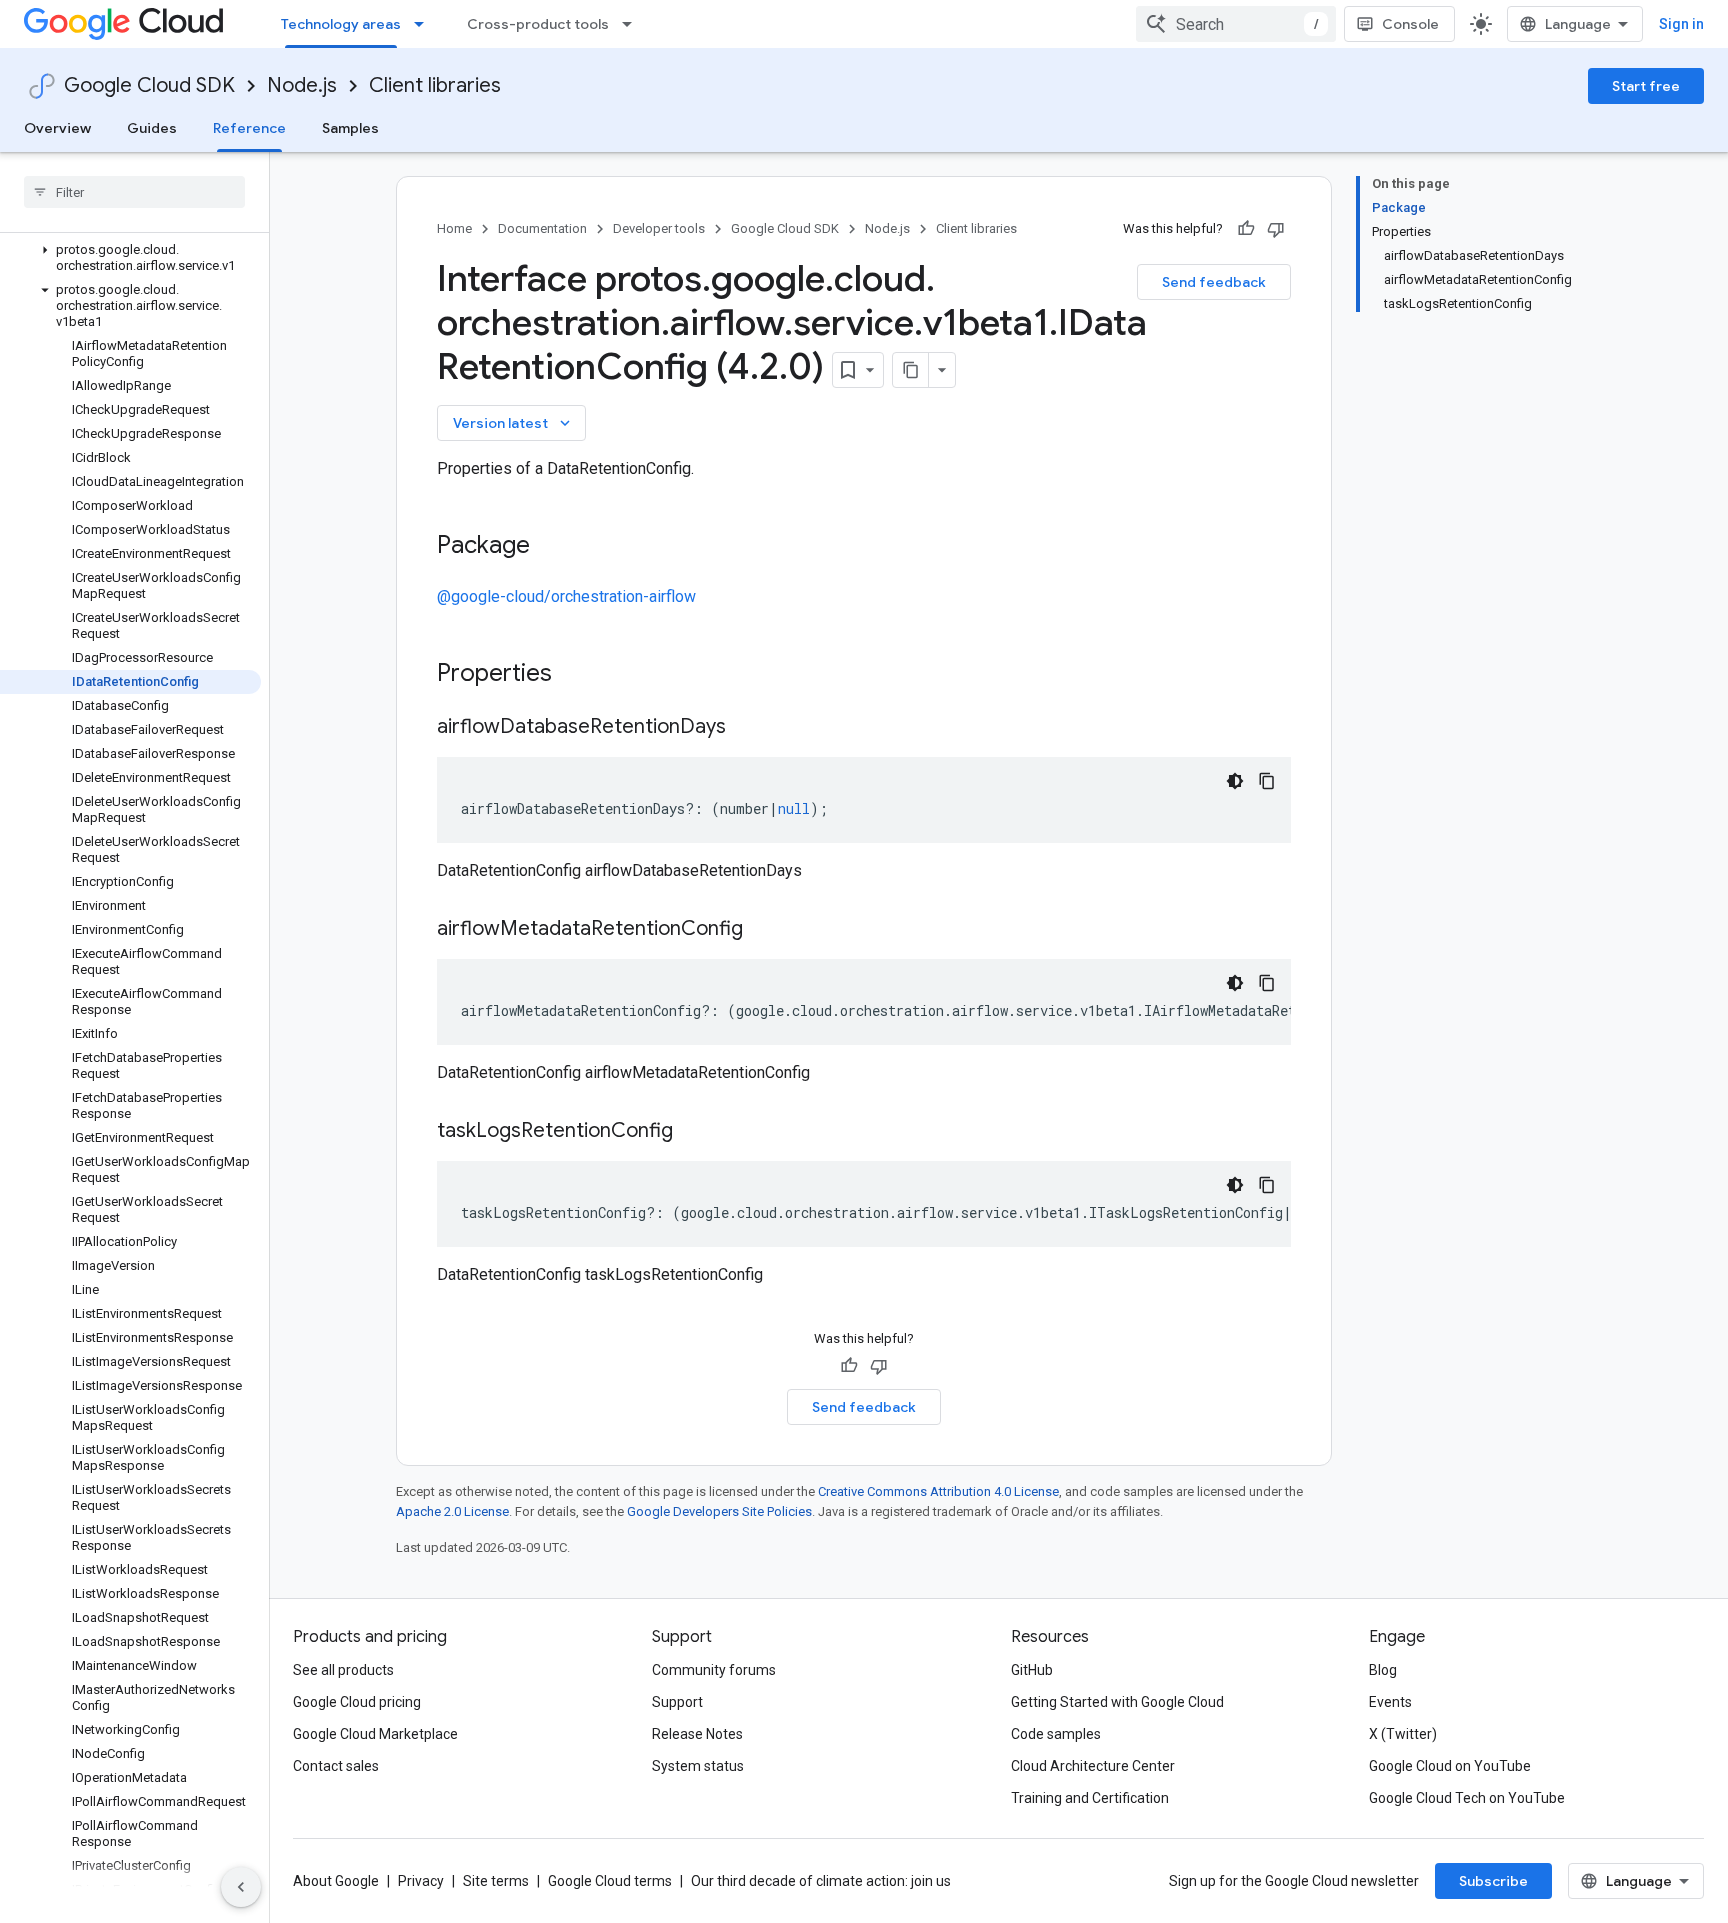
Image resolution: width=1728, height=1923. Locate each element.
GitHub (1032, 1670)
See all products (343, 1670)
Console (1410, 24)
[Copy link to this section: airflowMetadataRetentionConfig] (763, 930)
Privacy (421, 1881)
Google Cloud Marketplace (375, 1734)
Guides (152, 128)
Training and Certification (1090, 1798)
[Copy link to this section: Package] (550, 547)
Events (1390, 1702)
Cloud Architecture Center (1093, 1766)
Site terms (496, 1881)
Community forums (714, 1670)
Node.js (302, 85)
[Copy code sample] (1267, 781)
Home (454, 228)
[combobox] (1236, 24)
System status (698, 1766)
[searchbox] (134, 192)
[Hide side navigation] (241, 1887)
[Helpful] (1246, 229)
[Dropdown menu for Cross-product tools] (633, 24)
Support (677, 1702)
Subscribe (1493, 1881)
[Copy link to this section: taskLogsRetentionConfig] (693, 1132)
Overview (57, 128)
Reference (249, 128)
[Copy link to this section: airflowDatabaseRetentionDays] (746, 728)
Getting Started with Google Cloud (1117, 1702)
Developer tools (659, 228)
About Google (336, 1881)
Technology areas (341, 24)
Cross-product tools (538, 24)
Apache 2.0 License (452, 1511)
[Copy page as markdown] (911, 370)
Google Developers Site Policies (719, 1511)
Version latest (513, 423)
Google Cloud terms (610, 1881)
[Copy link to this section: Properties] (578, 675)
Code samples (1056, 1734)
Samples (350, 128)
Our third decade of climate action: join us (821, 1881)
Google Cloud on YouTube (1450, 1766)
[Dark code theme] (1235, 781)
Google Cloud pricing (357, 1702)
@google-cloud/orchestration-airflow (566, 596)
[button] (130, 258)
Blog (1383, 1670)
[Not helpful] (1276, 229)
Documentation (542, 228)
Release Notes (697, 1734)
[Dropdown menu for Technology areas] (425, 24)
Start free (1646, 86)
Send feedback (1214, 282)
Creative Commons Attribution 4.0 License (938, 1491)
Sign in (1681, 24)
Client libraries (435, 85)
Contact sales (336, 1766)
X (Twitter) (1403, 1734)
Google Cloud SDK (149, 85)
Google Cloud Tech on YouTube (1467, 1798)
